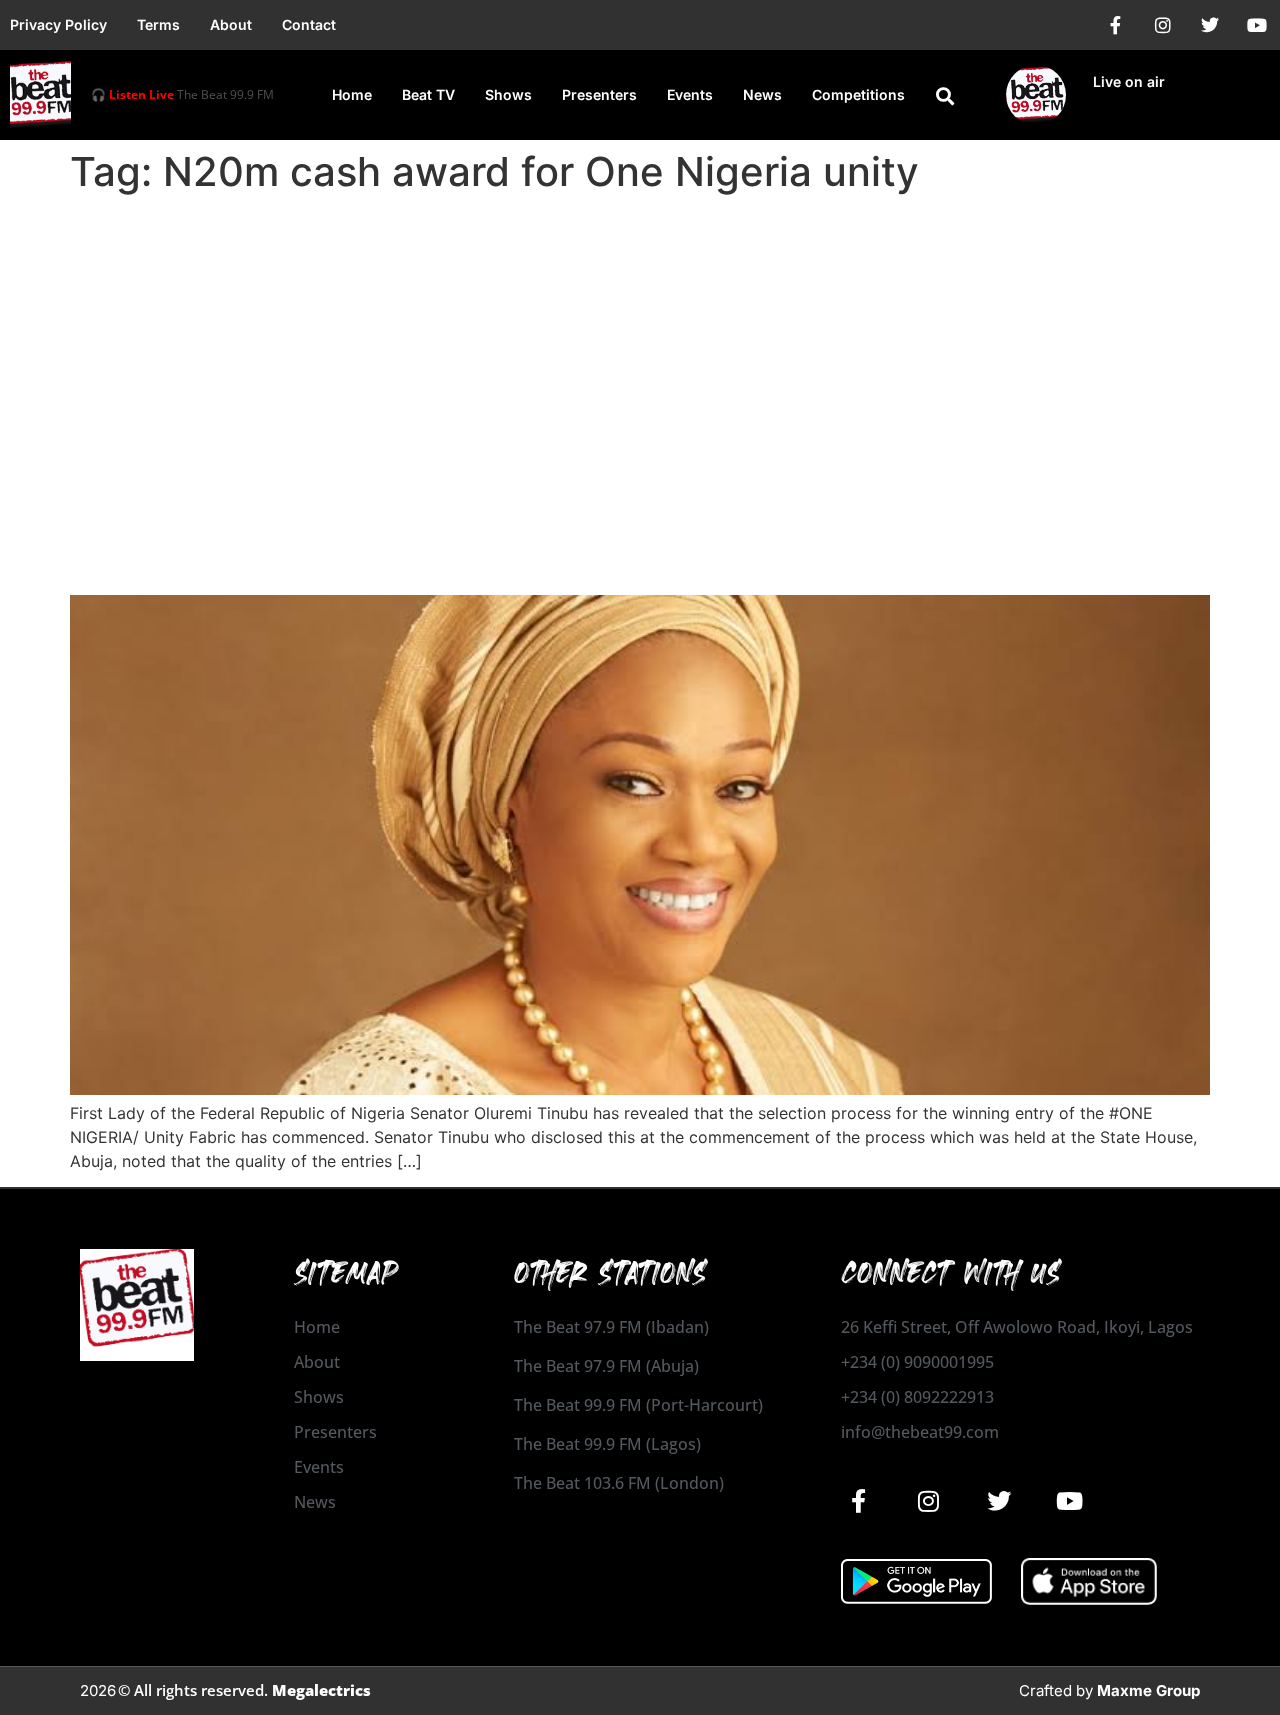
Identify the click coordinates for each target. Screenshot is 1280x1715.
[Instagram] (1163, 25)
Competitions (858, 94)
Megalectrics (321, 1690)
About (231, 24)
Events (690, 94)
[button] (945, 96)
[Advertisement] (640, 352)
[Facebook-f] (1116, 25)
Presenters (599, 94)
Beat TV (428, 94)
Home (352, 94)
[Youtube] (1257, 25)
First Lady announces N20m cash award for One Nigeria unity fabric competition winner (582, 539)
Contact (309, 24)
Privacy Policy (58, 24)
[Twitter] (1210, 25)
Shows (508, 94)
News (762, 94)
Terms (158, 24)
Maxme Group (1148, 1690)
